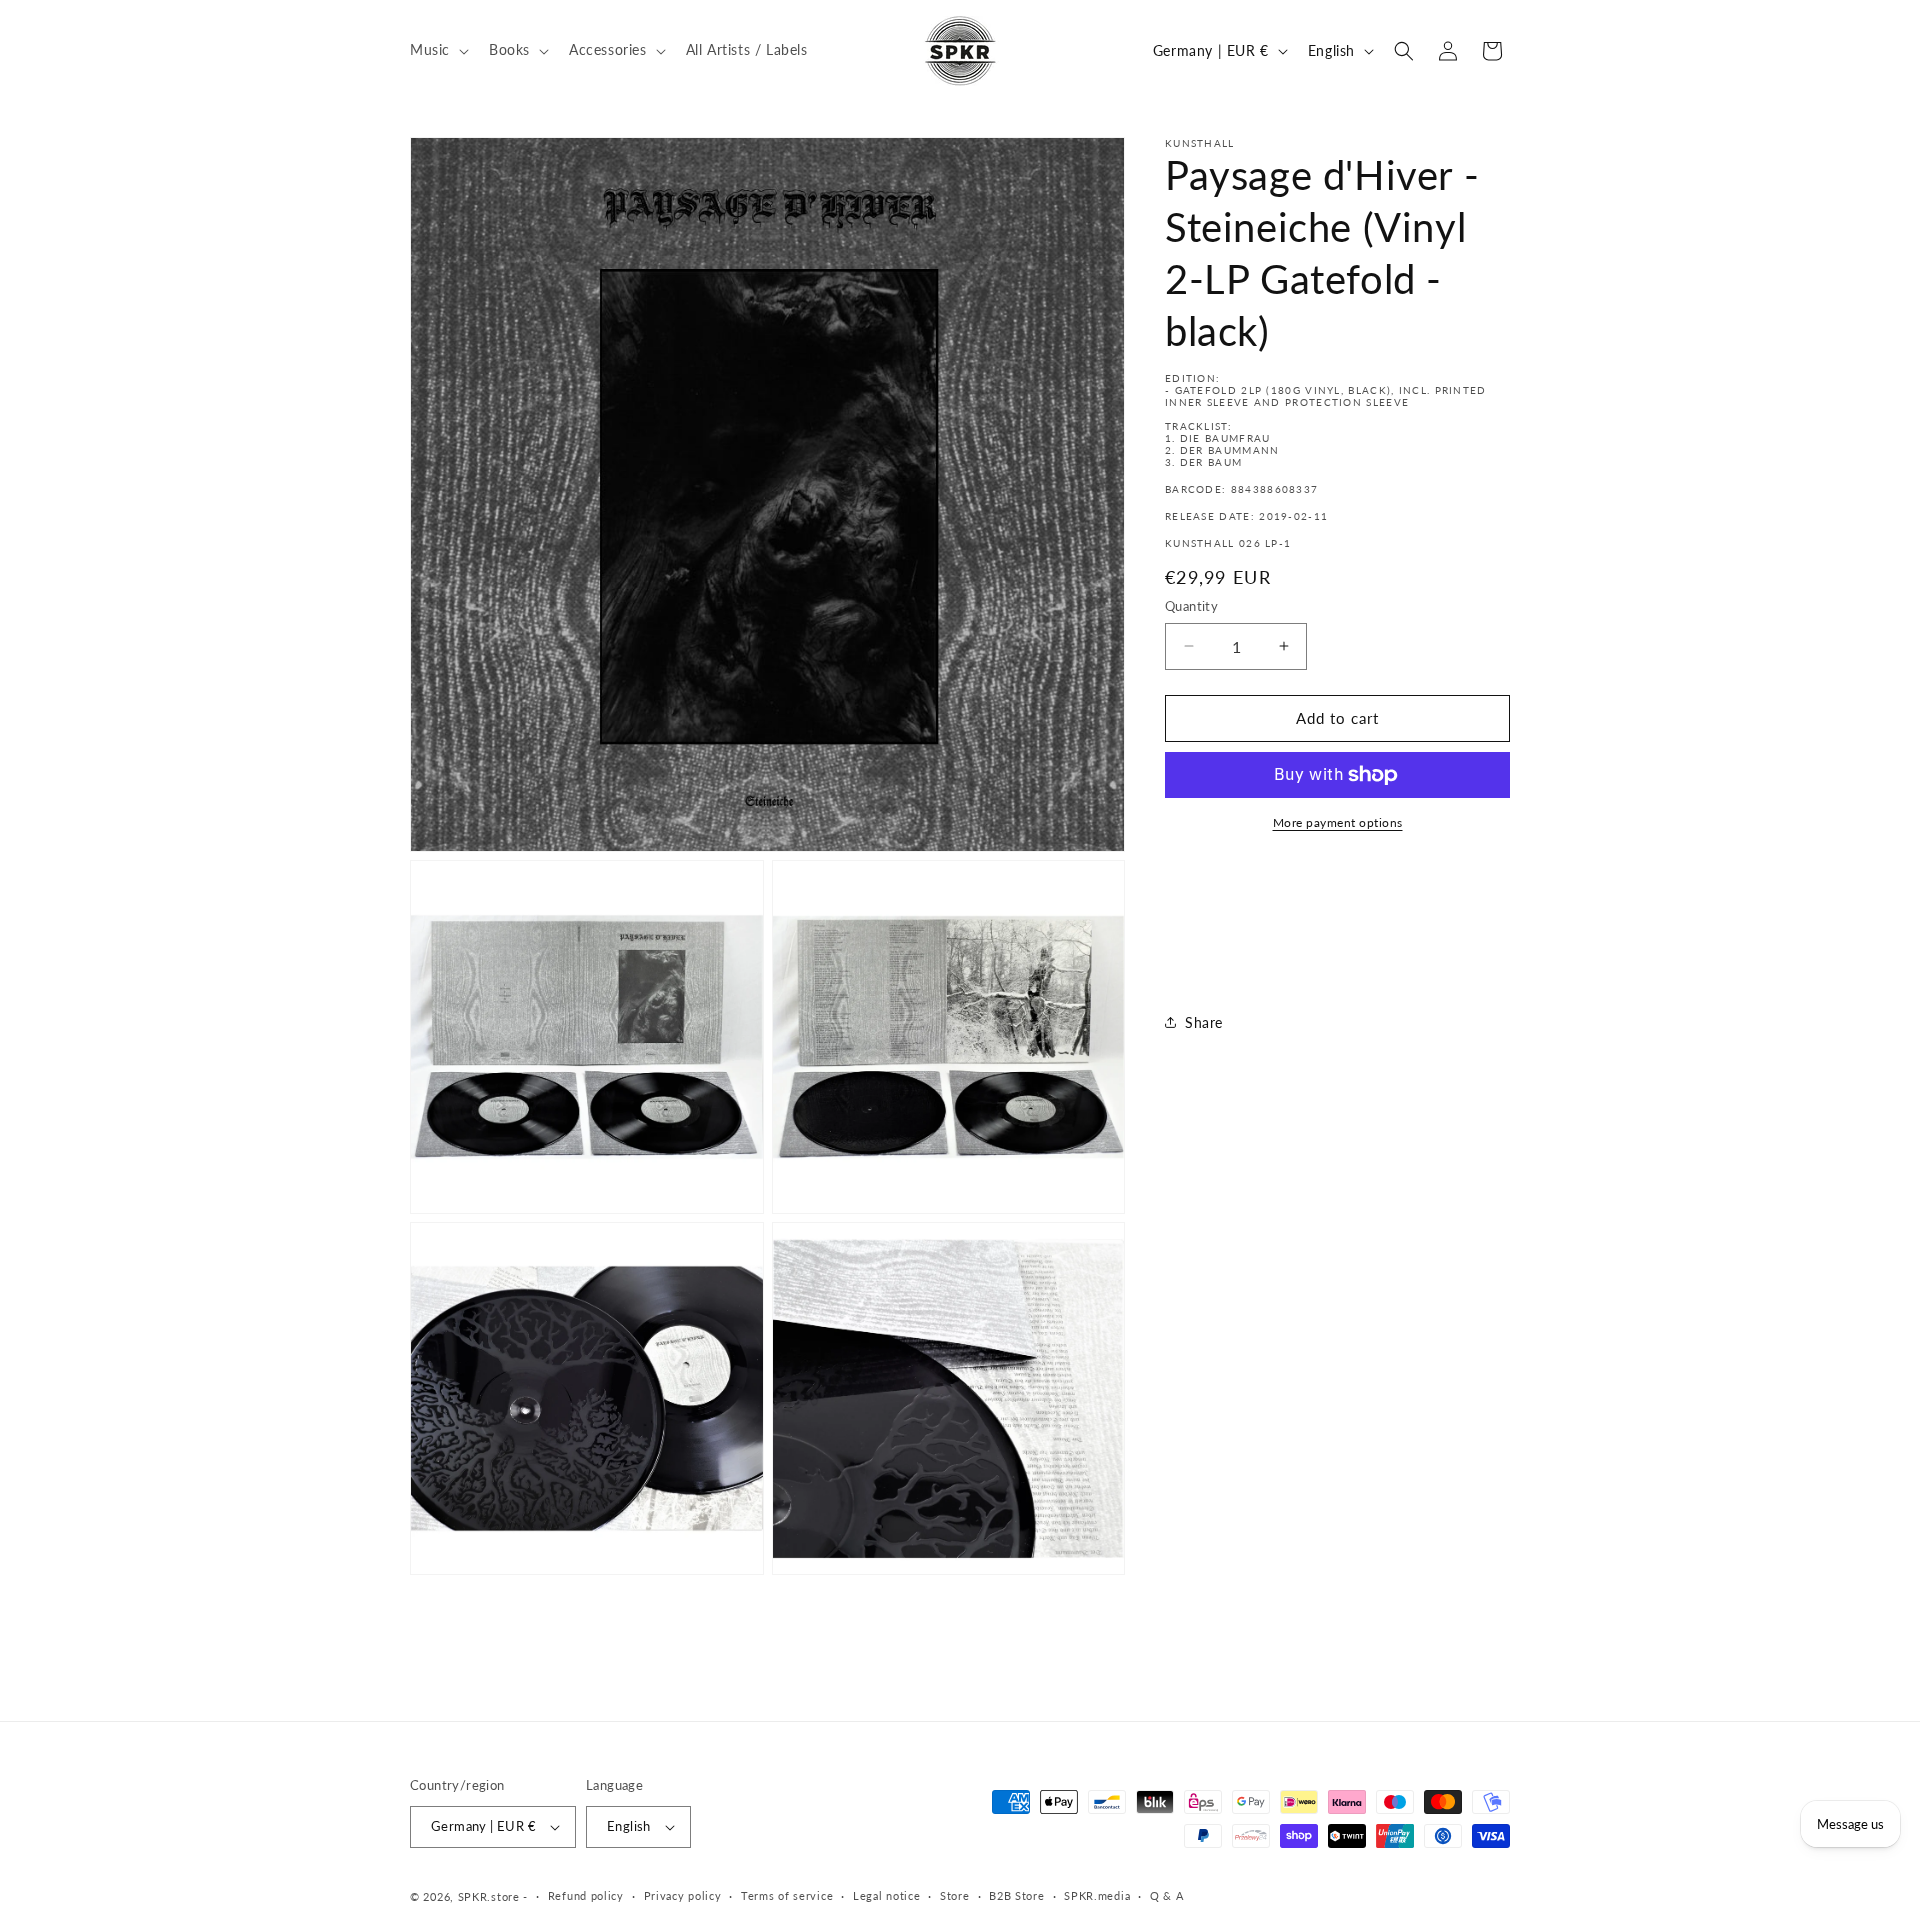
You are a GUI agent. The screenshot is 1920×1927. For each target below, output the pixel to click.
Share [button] (1204, 1022)
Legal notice (886, 1895)
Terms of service (787, 1895)
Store (955, 1895)
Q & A (1167, 1895)
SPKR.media (1097, 1895)
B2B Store (1016, 1895)
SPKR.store (489, 1896)
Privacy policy (683, 1895)
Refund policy (586, 1895)
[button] (437, 50)
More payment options (1338, 822)
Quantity (1191, 606)
